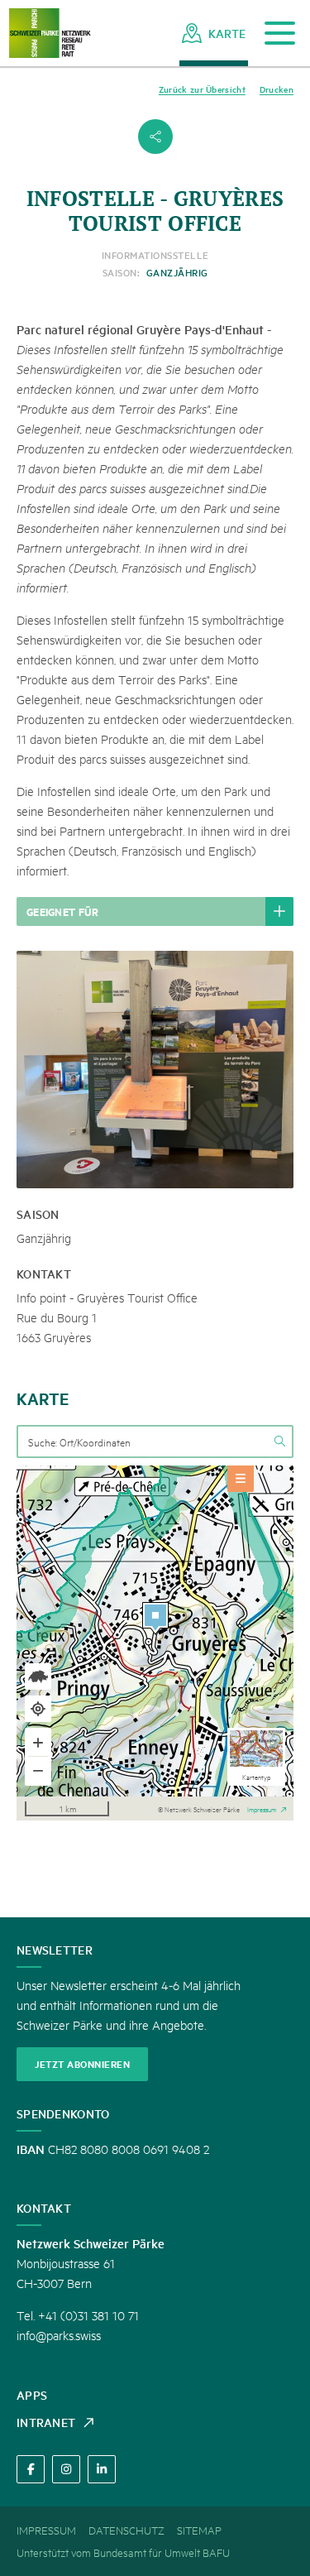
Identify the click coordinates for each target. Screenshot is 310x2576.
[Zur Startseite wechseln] (50, 34)
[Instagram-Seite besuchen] (66, 2469)
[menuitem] (214, 33)
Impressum (262, 1808)
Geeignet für (63, 911)
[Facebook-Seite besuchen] (31, 2469)
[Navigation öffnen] (280, 34)
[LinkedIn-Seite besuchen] (102, 2469)
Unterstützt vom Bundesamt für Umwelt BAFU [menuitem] (123, 2552)
